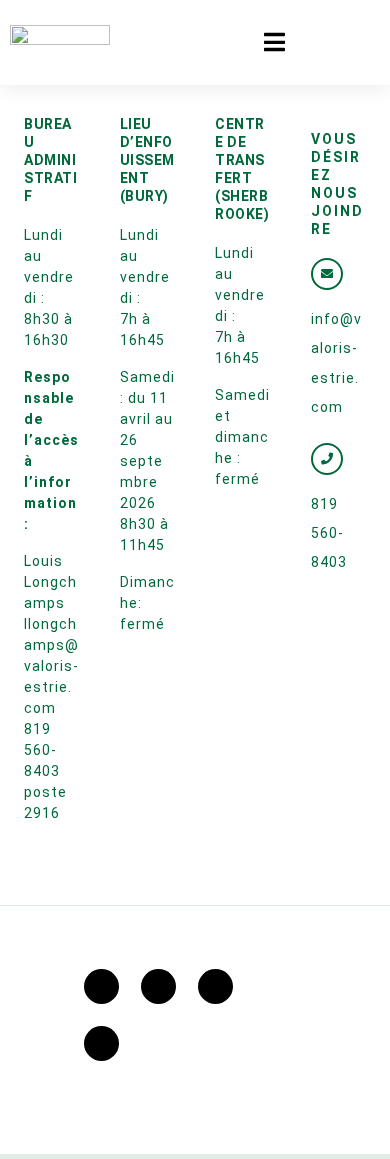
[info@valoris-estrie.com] (327, 274)
